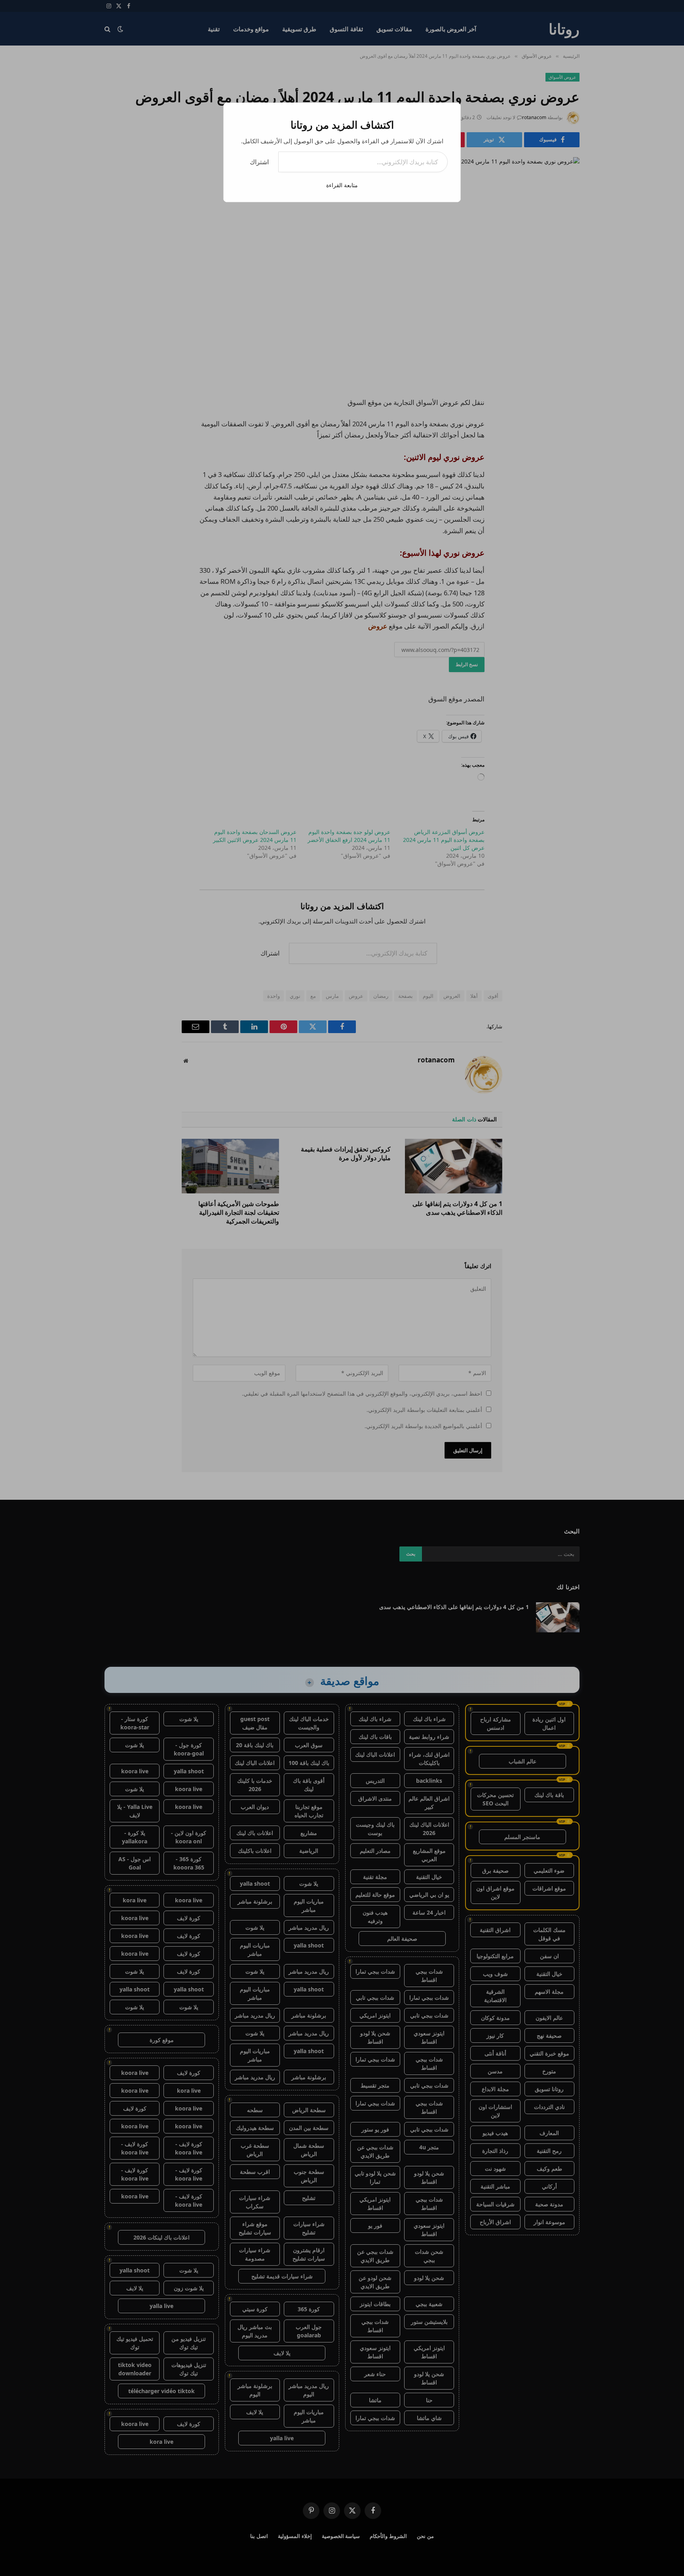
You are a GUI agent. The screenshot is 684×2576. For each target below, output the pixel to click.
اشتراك (259, 162)
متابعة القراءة (342, 185)
